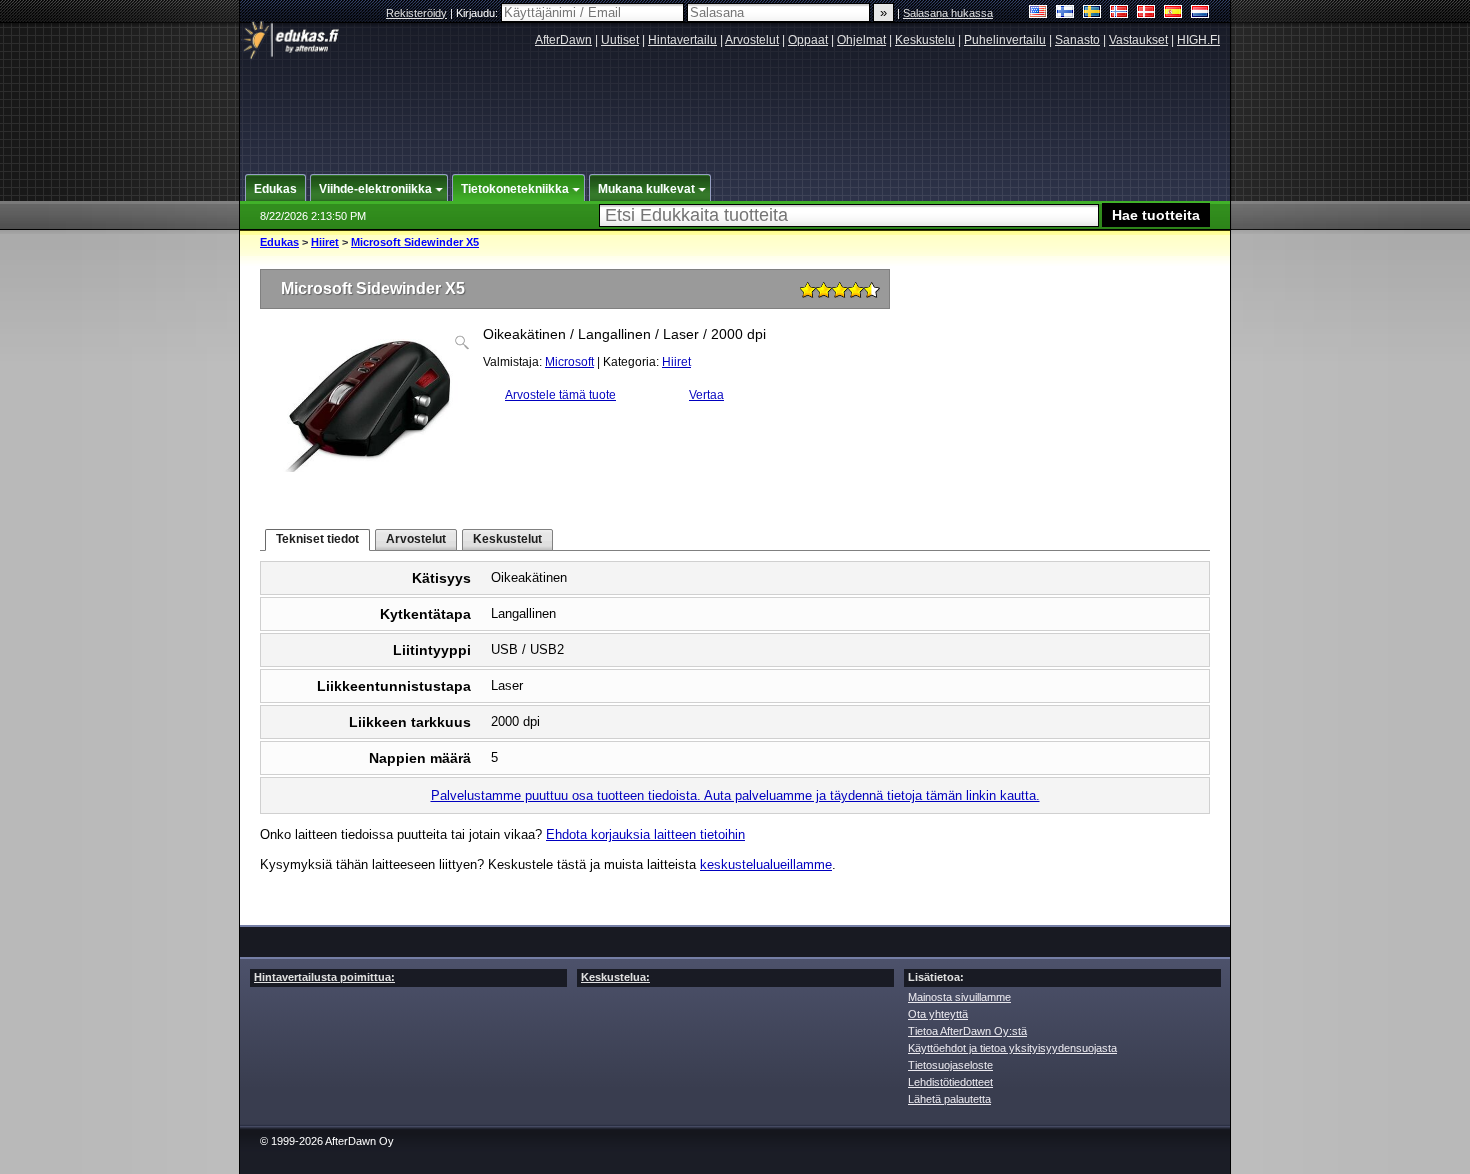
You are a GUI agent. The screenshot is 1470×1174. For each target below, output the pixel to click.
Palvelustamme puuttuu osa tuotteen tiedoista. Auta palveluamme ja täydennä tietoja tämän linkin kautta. (735, 795)
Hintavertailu (682, 40)
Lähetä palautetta (949, 1099)
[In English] (1038, 13)
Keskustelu (925, 40)
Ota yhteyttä (938, 1014)
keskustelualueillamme (766, 864)
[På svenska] (1092, 13)
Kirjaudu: (478, 13)
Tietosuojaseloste (950, 1065)
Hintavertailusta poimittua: (324, 977)
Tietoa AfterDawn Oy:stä (967, 1031)
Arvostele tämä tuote (560, 395)
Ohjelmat (861, 40)
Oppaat (808, 40)
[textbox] (849, 215)
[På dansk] (1146, 13)
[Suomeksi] (1065, 13)
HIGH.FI (1198, 40)
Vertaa (706, 395)
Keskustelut (507, 539)
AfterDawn (563, 40)
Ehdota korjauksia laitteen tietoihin (645, 834)
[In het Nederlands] (1200, 13)
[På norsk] (1119, 13)
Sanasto (1077, 40)
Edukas (279, 242)
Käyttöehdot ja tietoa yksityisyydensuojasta (1012, 1048)
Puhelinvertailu (1005, 40)
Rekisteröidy (416, 13)
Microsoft (569, 362)
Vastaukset (1138, 40)
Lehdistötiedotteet (950, 1082)
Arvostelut (752, 40)
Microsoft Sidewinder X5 (415, 242)
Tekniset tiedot (317, 539)
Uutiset (620, 40)
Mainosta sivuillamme (959, 997)
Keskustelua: (615, 977)
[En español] (1173, 13)
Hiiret (325, 242)
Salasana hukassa (948, 13)
